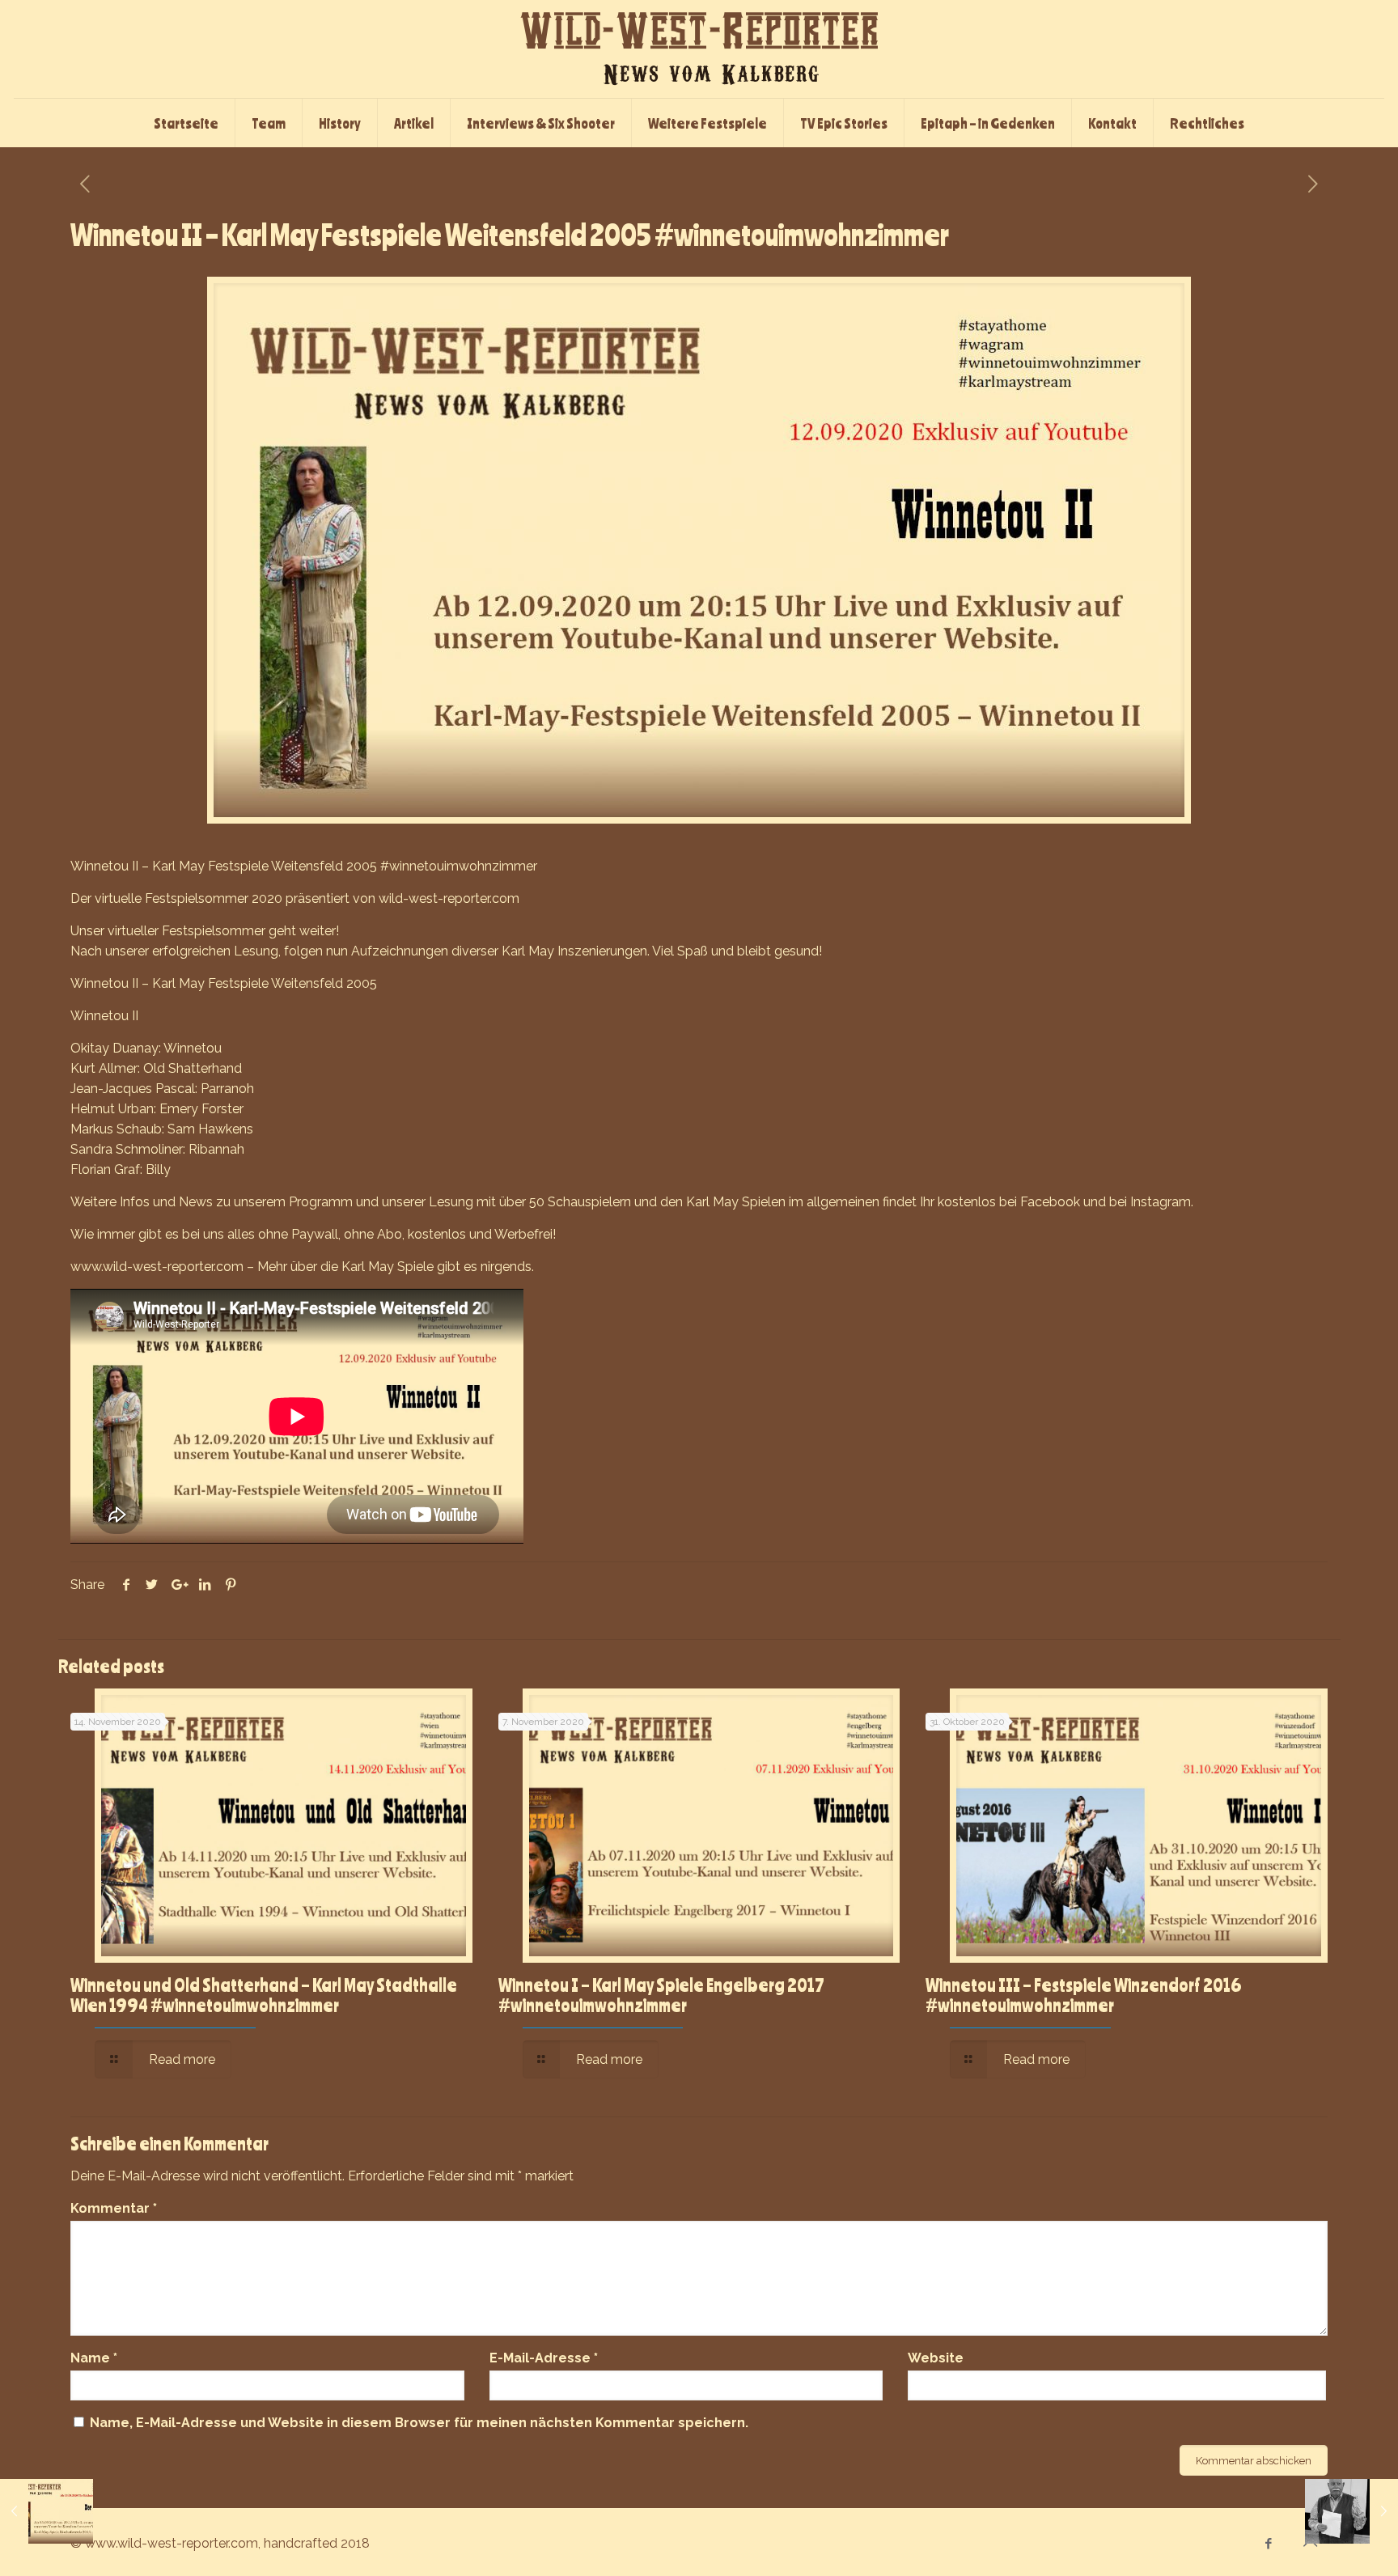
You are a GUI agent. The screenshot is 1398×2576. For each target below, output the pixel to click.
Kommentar (114, 2208)
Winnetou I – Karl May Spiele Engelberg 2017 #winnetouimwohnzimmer (661, 1995)
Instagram (1161, 1202)
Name (94, 2358)
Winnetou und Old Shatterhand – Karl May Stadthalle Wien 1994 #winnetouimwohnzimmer (264, 1995)
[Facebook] (1269, 2544)
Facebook (1050, 1202)
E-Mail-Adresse (544, 2358)
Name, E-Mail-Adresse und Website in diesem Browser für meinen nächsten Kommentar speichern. (419, 2423)
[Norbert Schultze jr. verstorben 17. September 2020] (1351, 2511)
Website (936, 2358)
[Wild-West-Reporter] (699, 49)
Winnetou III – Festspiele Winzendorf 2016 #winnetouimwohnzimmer (1084, 1995)
